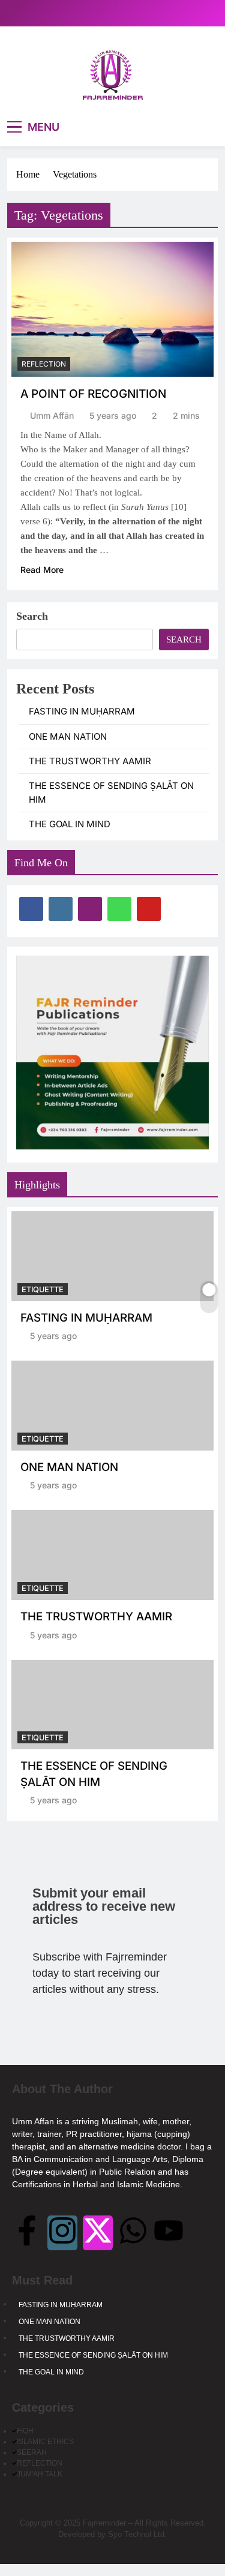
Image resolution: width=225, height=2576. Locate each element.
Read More (42, 570)
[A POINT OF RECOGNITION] (112, 309)
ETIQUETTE (43, 1289)
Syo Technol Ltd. (137, 2534)
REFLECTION (44, 364)
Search (32, 616)
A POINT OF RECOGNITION (93, 394)
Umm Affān (52, 415)
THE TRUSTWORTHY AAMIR (90, 761)
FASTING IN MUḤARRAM (82, 711)
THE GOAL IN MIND (70, 824)
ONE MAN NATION (68, 737)
